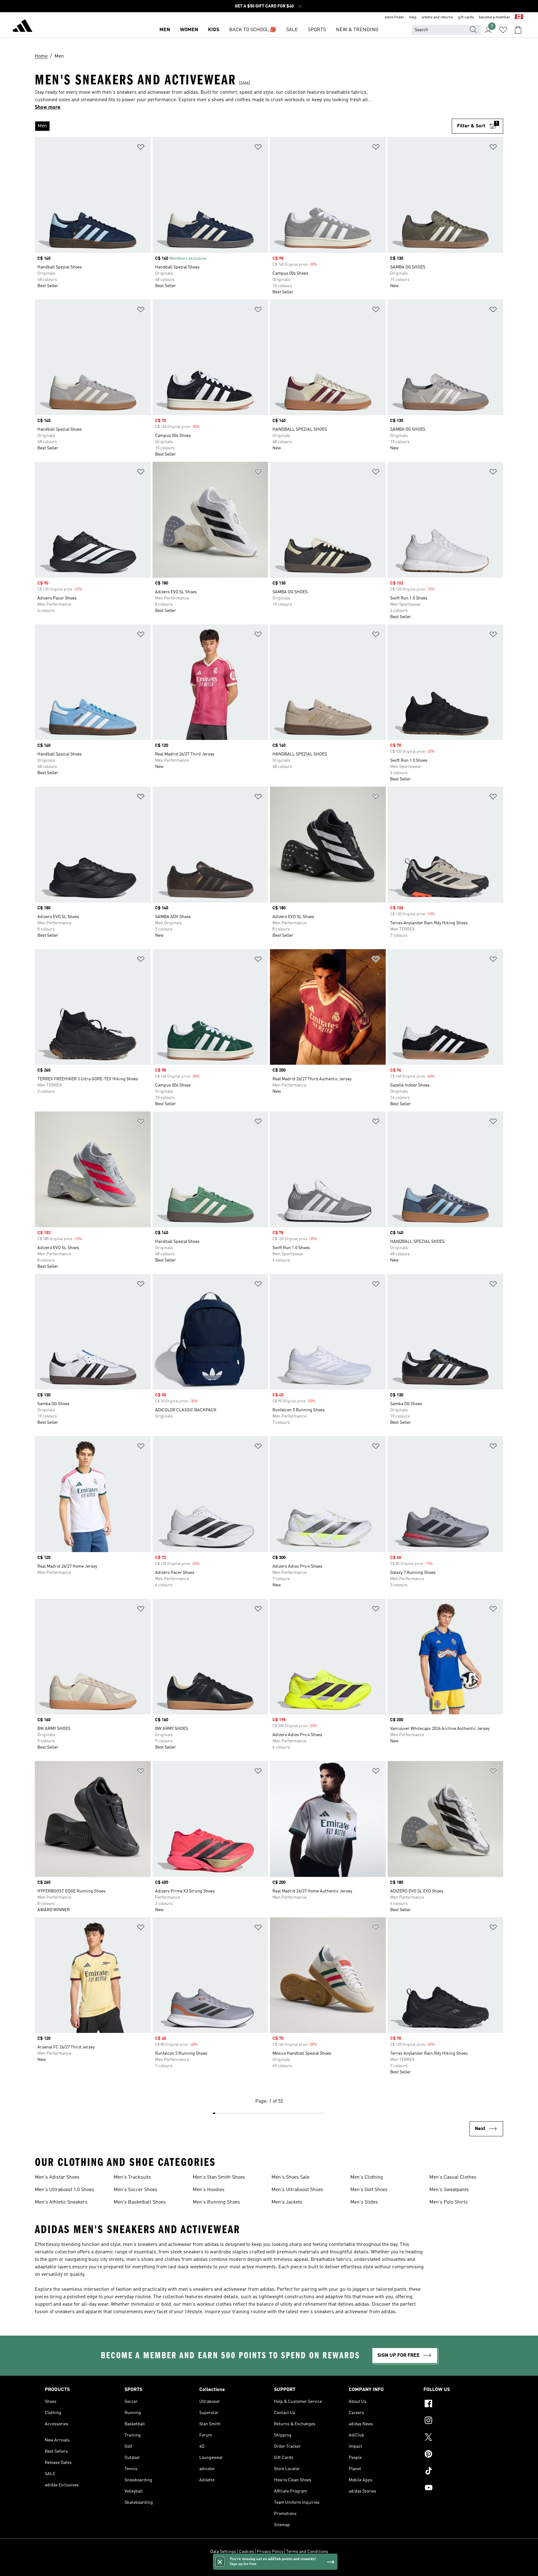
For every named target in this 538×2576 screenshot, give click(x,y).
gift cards (466, 17)
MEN (165, 30)
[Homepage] (22, 27)
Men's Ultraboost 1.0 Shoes (64, 2190)
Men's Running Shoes (216, 2202)
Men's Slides (364, 2202)
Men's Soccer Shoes (135, 2190)
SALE (292, 30)
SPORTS (317, 30)
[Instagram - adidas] (458, 2421)
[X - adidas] (458, 2438)
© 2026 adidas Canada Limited (269, 2568)
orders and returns (437, 17)
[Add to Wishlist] (141, 148)
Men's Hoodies (209, 2190)
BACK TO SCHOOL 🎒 (253, 30)
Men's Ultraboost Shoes (297, 2190)
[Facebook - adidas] (458, 2404)
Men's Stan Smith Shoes (219, 2177)
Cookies (246, 2552)
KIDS (214, 30)
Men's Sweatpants (449, 2190)
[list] (243, 126)
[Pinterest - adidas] (458, 2455)
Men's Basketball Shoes (140, 2202)
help (413, 17)
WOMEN (189, 30)
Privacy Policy (270, 2552)
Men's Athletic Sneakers (61, 2202)
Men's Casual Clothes (453, 2177)
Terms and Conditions (307, 2552)
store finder (394, 17)
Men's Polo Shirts (448, 2202)
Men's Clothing (367, 2177)
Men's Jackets (287, 2202)
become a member (494, 17)
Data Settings (223, 2552)
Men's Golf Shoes (369, 2190)
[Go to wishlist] (503, 30)
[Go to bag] (518, 30)
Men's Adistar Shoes (57, 2177)
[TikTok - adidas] (458, 2472)
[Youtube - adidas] (458, 2488)
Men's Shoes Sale (290, 2177)
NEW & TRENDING (357, 30)
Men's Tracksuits (132, 2177)
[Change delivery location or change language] (519, 17)
